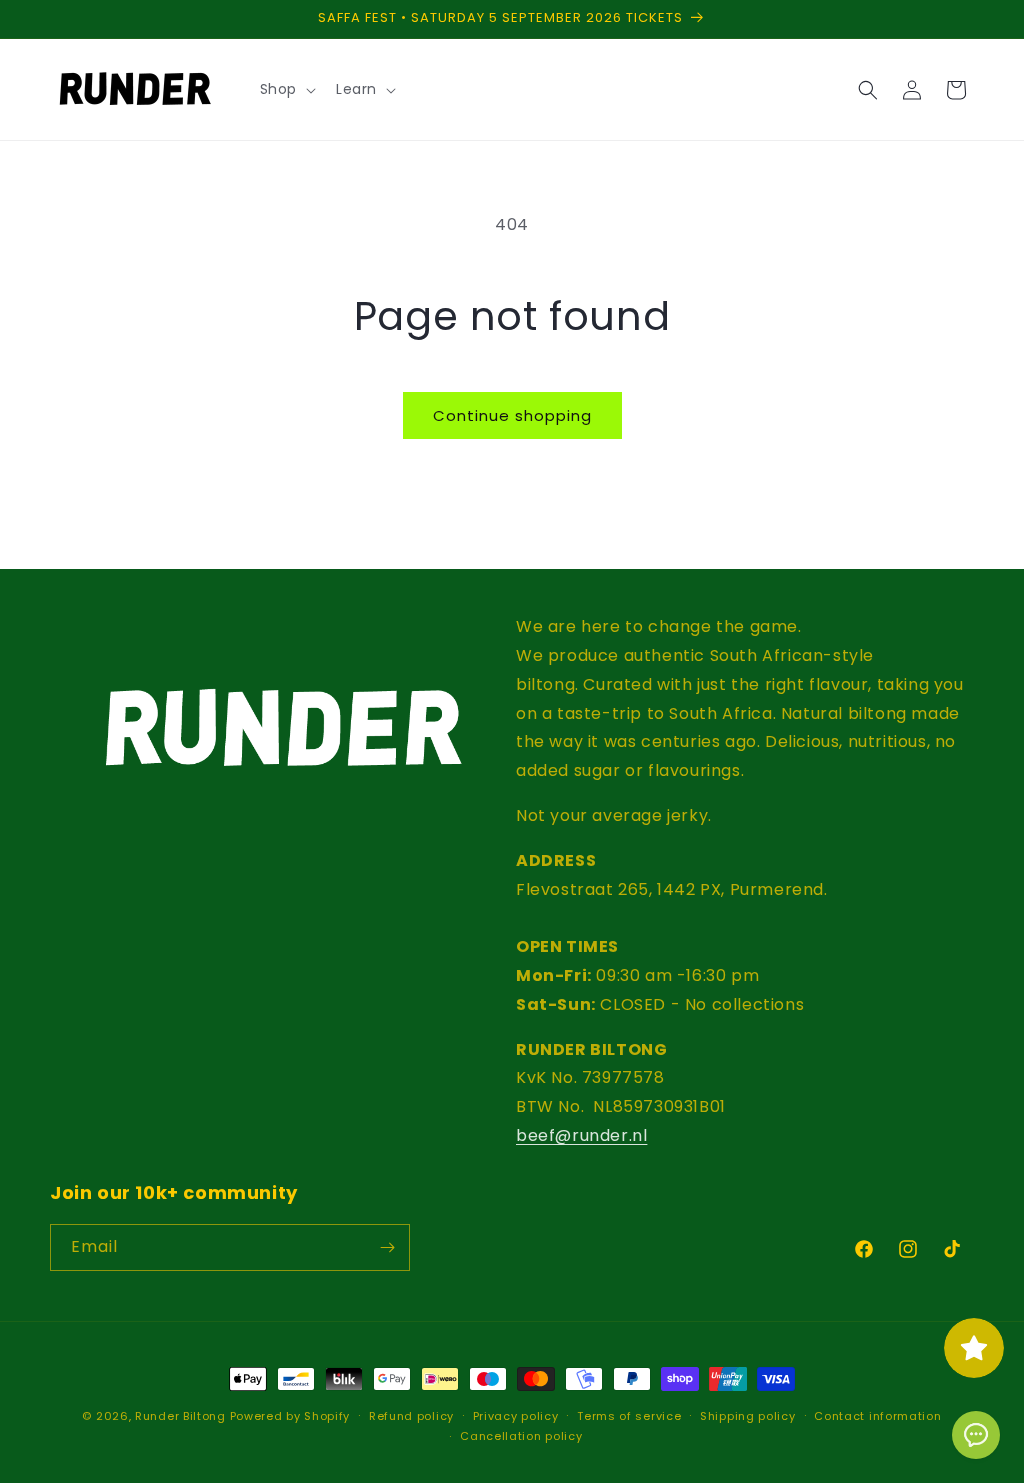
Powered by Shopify (290, 1416)
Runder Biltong (182, 1416)
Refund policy (411, 1416)
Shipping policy (748, 1416)
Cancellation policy (521, 1436)
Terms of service (629, 1416)
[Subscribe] (387, 1247)
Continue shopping (512, 415)
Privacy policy (516, 1416)
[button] (286, 89)
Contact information (877, 1416)
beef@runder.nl (581, 1135)
